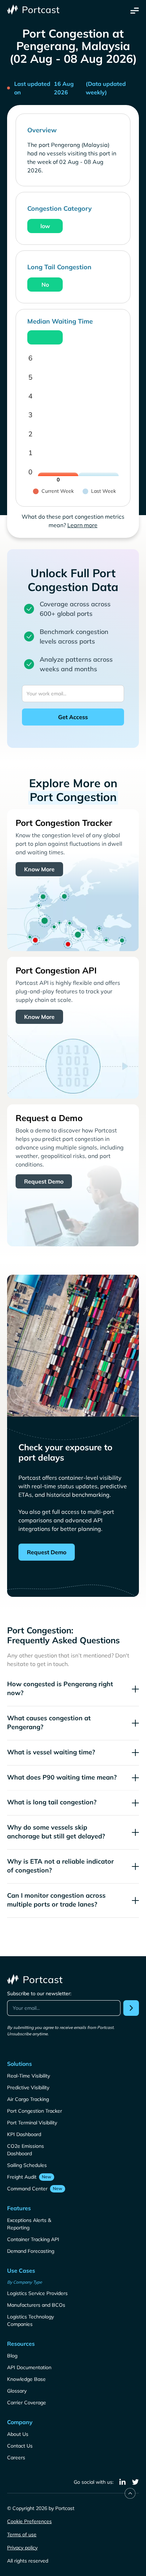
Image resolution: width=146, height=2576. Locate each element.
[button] (135, 10)
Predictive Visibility (28, 2087)
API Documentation (29, 2367)
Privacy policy (22, 2548)
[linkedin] (123, 2482)
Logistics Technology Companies (30, 2320)
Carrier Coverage (27, 2403)
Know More (39, 869)
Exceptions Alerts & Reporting (29, 2224)
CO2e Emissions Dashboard (26, 2150)
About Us (18, 2434)
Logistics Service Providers (37, 2293)
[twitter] (135, 2482)
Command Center (27, 2189)
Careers (16, 2458)
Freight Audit (22, 2177)
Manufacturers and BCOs (36, 2305)
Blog (12, 2356)
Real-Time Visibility (29, 2076)
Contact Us (20, 2446)
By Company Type (25, 2282)
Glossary (17, 2391)
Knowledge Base (26, 2379)
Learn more (82, 525)
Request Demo (44, 1181)
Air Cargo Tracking (28, 2099)
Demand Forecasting (31, 2251)
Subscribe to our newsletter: (39, 1993)
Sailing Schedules (27, 2165)
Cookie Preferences (29, 2521)
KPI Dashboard (24, 2134)
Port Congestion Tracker (35, 2111)
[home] (34, 10)
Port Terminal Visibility (32, 2123)
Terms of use (22, 2534)
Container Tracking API (33, 2239)
